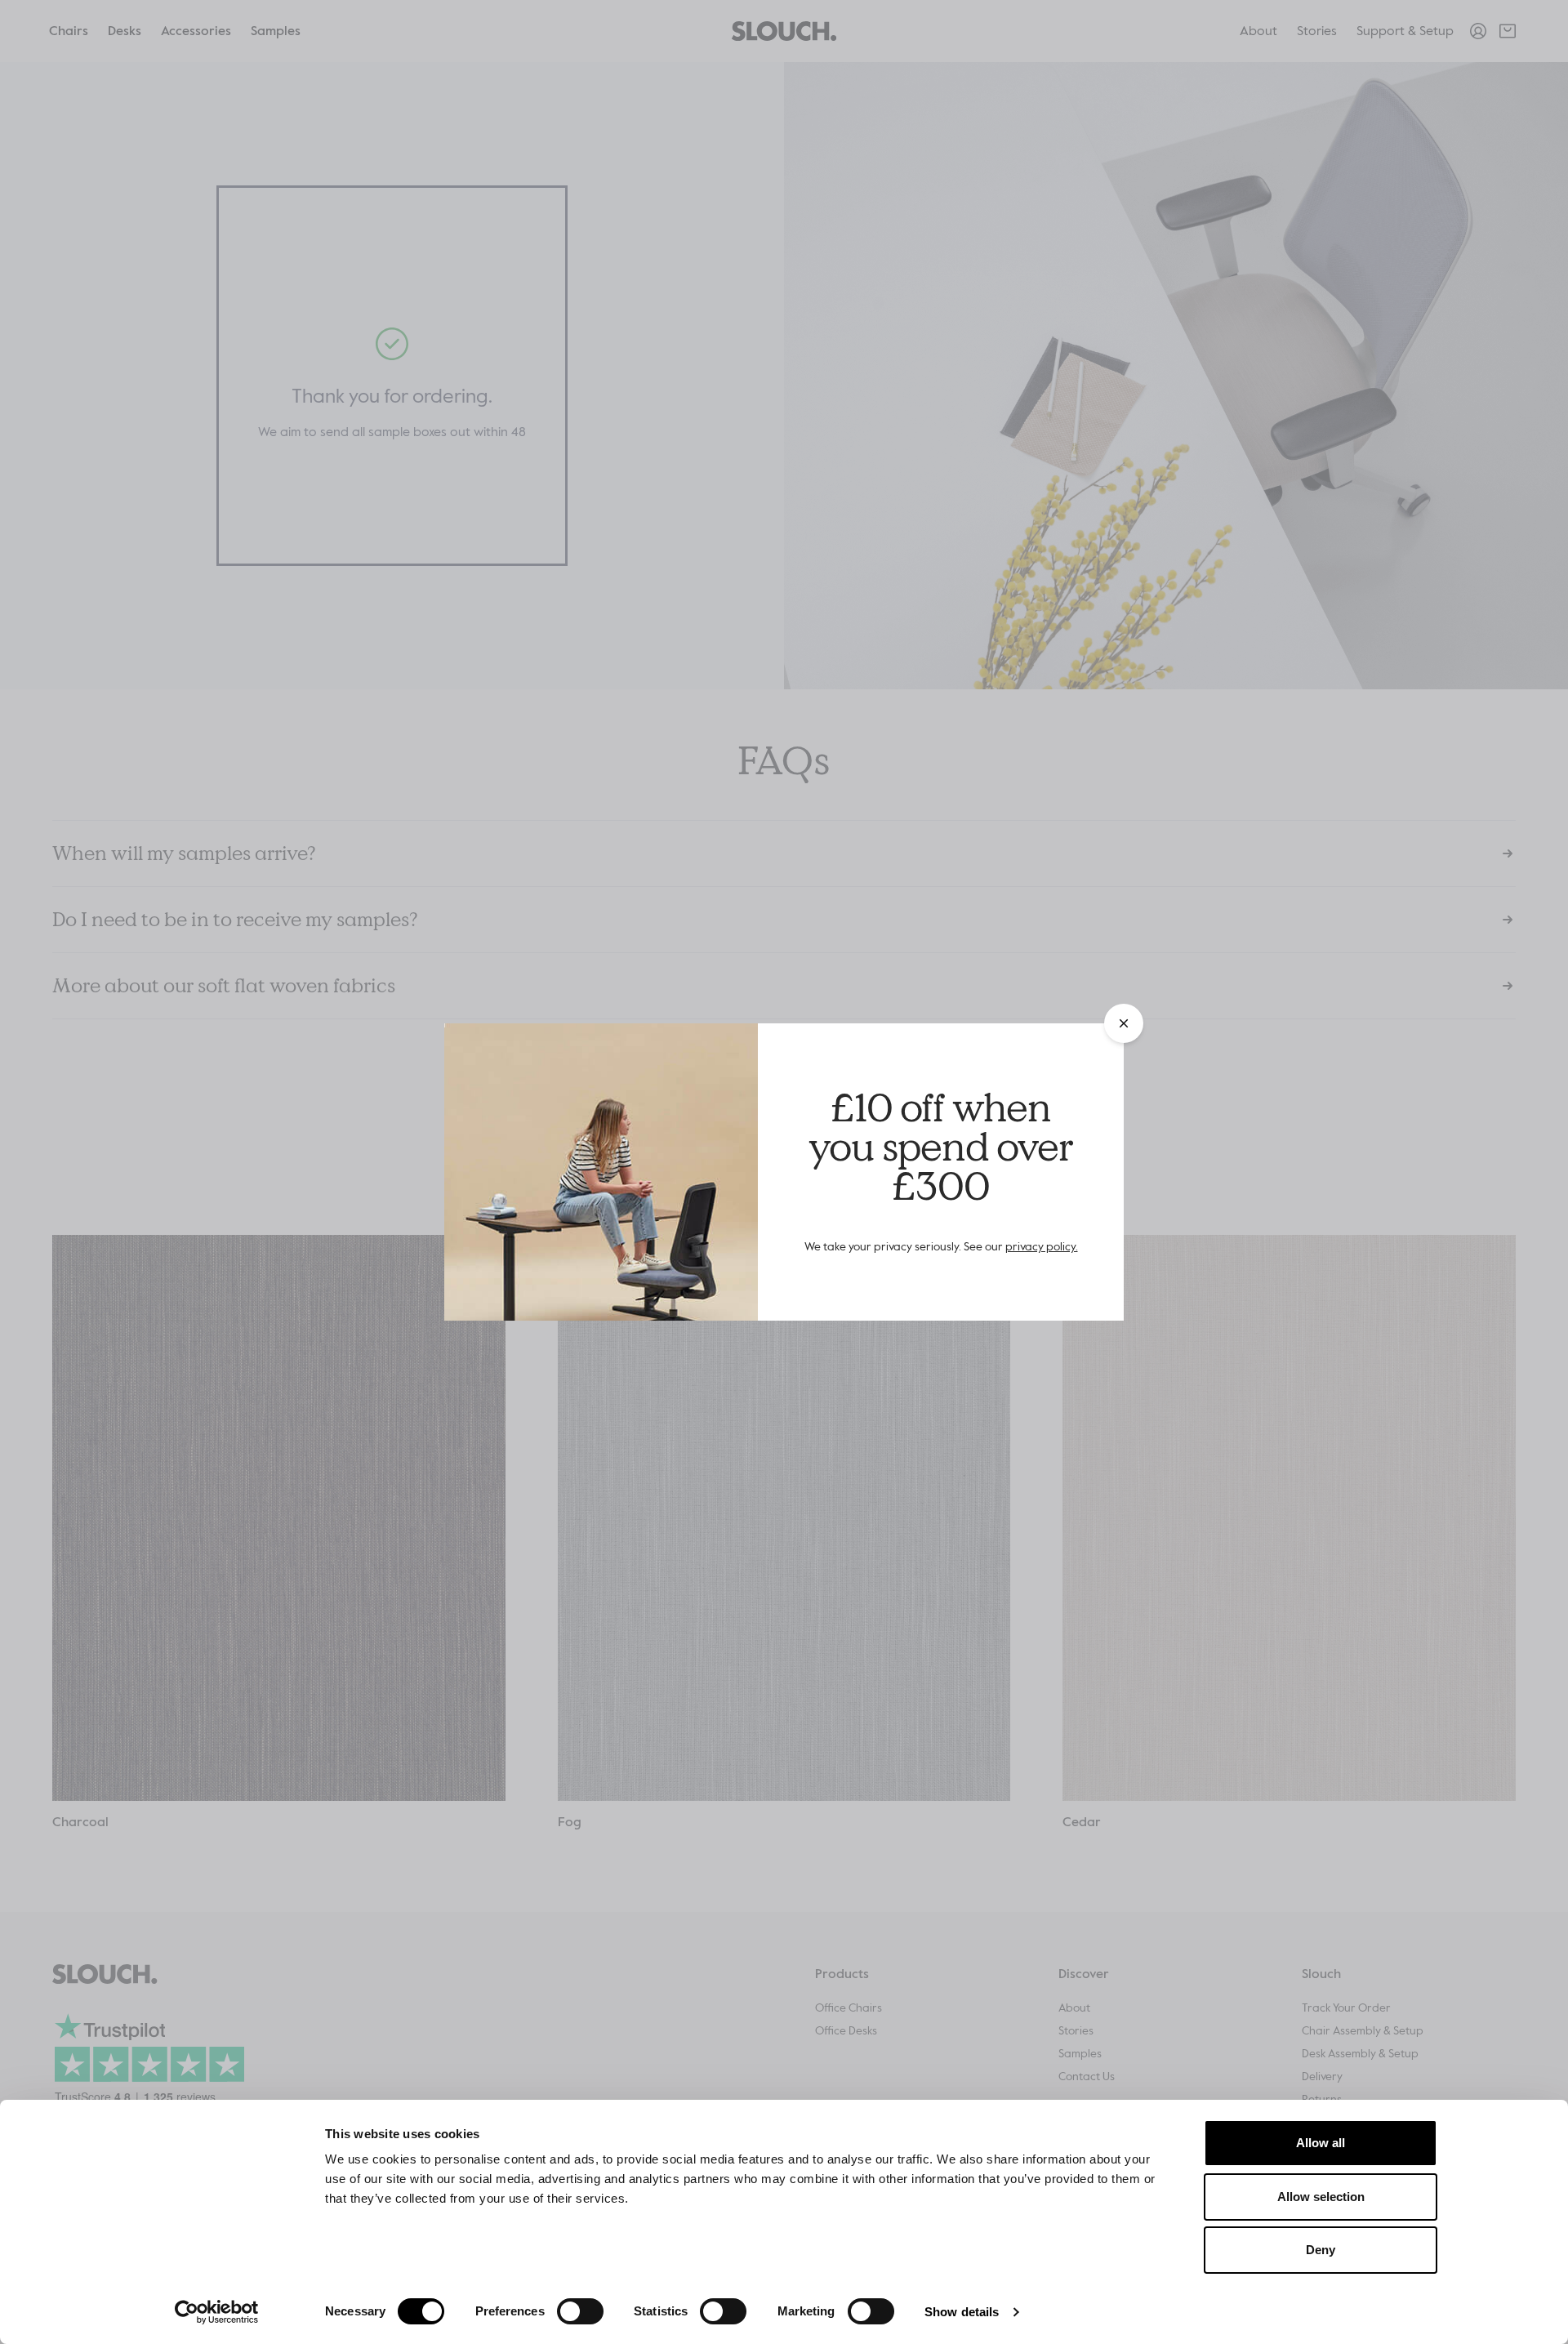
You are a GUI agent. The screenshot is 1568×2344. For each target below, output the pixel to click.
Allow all (1321, 2143)
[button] (1124, 1023)
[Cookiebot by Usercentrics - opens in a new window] (217, 2312)
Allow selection (1321, 2197)
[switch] (580, 2311)
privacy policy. (1042, 1247)
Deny (1321, 2250)
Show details (962, 2312)
